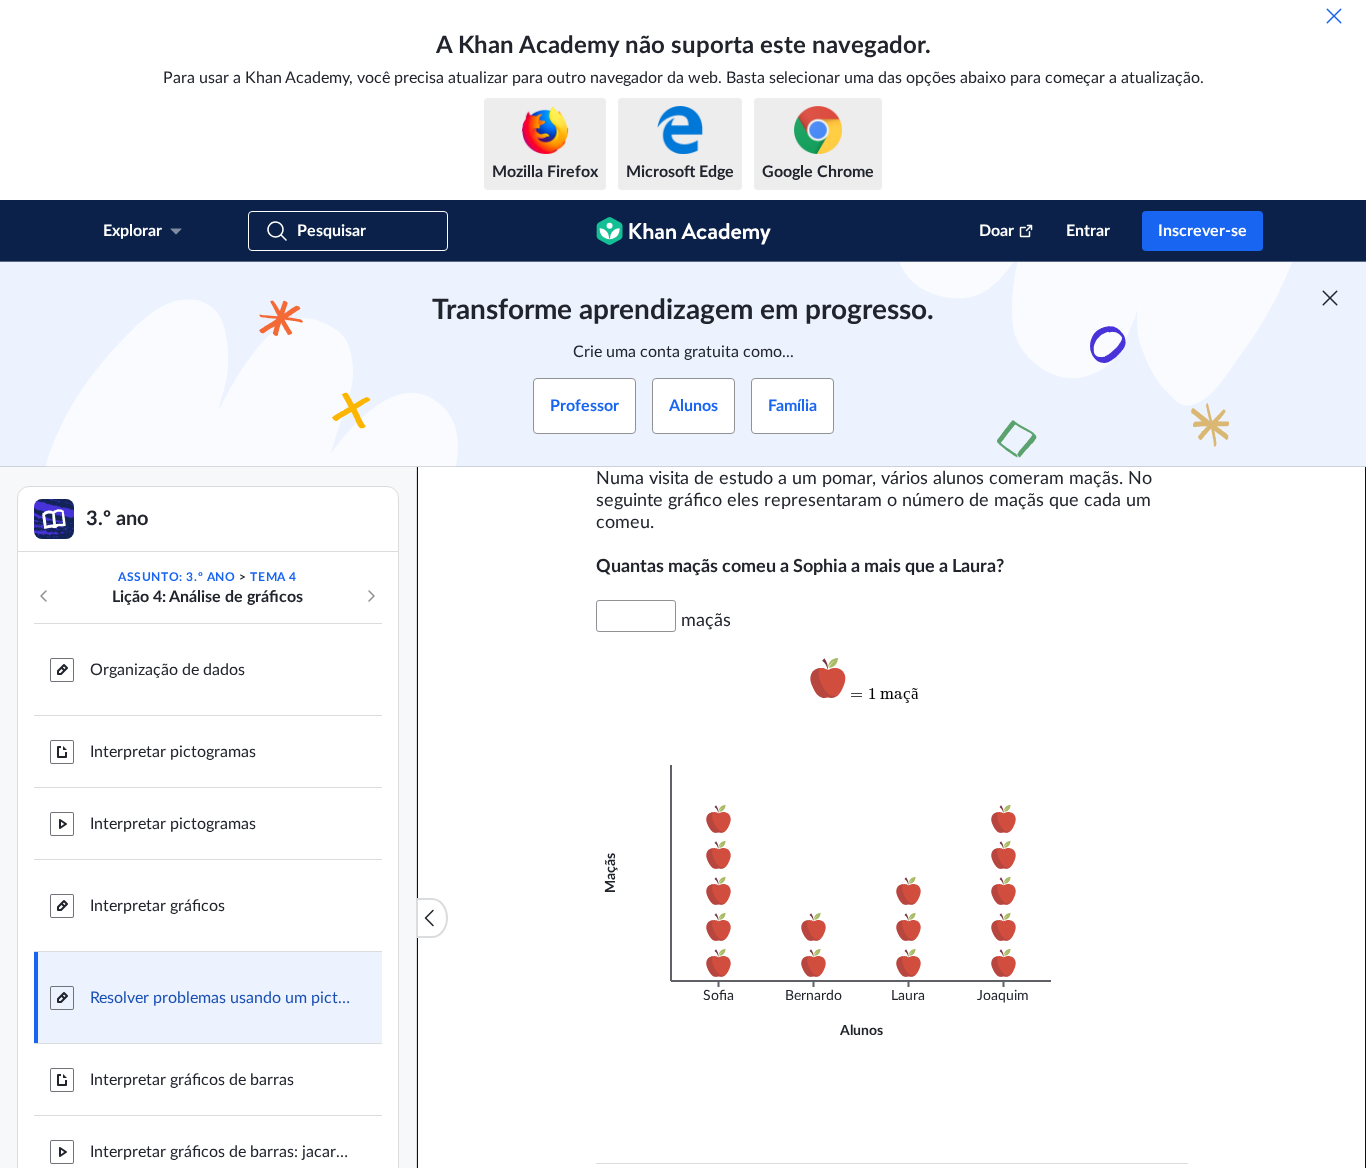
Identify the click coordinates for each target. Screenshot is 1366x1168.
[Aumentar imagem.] (891, 686)
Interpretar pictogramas (173, 752)
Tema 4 (273, 577)
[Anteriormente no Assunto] (44, 596)
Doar (996, 231)
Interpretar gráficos (157, 906)
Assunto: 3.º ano (177, 577)
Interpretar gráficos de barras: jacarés (220, 1152)
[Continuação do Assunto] (371, 596)
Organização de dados (167, 670)
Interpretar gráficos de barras (192, 1080)
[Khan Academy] (683, 231)
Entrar (1088, 231)
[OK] (1334, 16)
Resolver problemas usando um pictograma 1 (220, 998)
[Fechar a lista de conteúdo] (432, 918)
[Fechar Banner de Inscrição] (1330, 298)
